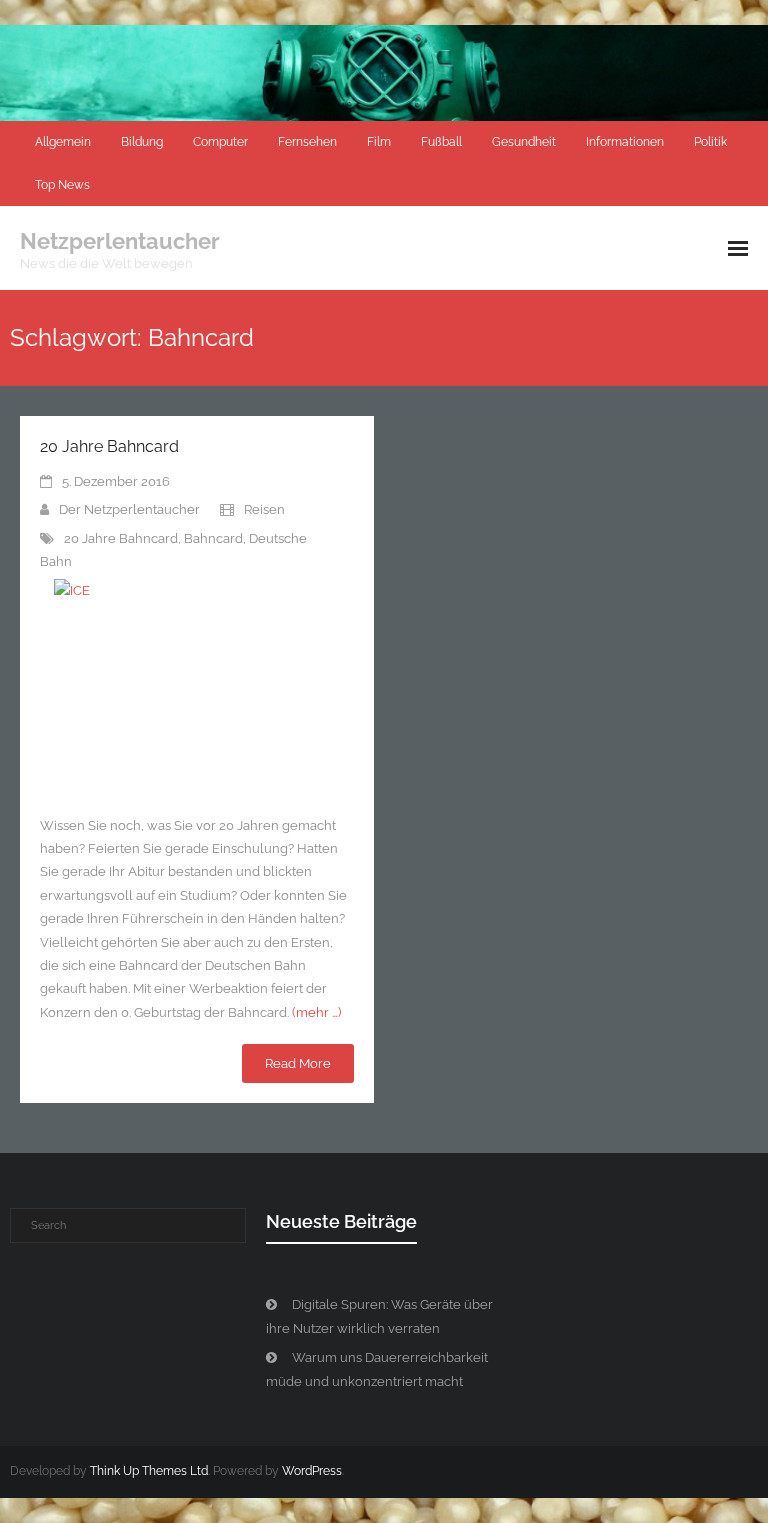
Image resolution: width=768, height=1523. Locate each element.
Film (379, 142)
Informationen (625, 142)
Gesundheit (524, 142)
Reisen (264, 509)
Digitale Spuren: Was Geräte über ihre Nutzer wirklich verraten (379, 1316)
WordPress (312, 1471)
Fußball (441, 142)
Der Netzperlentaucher (129, 509)
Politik (710, 142)
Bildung (142, 142)
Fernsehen (307, 142)
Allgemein (63, 142)
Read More (298, 1063)
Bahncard (213, 538)
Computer (220, 142)
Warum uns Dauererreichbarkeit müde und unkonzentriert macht (377, 1369)
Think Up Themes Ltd (149, 1471)
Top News (62, 185)
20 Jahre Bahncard (109, 446)
